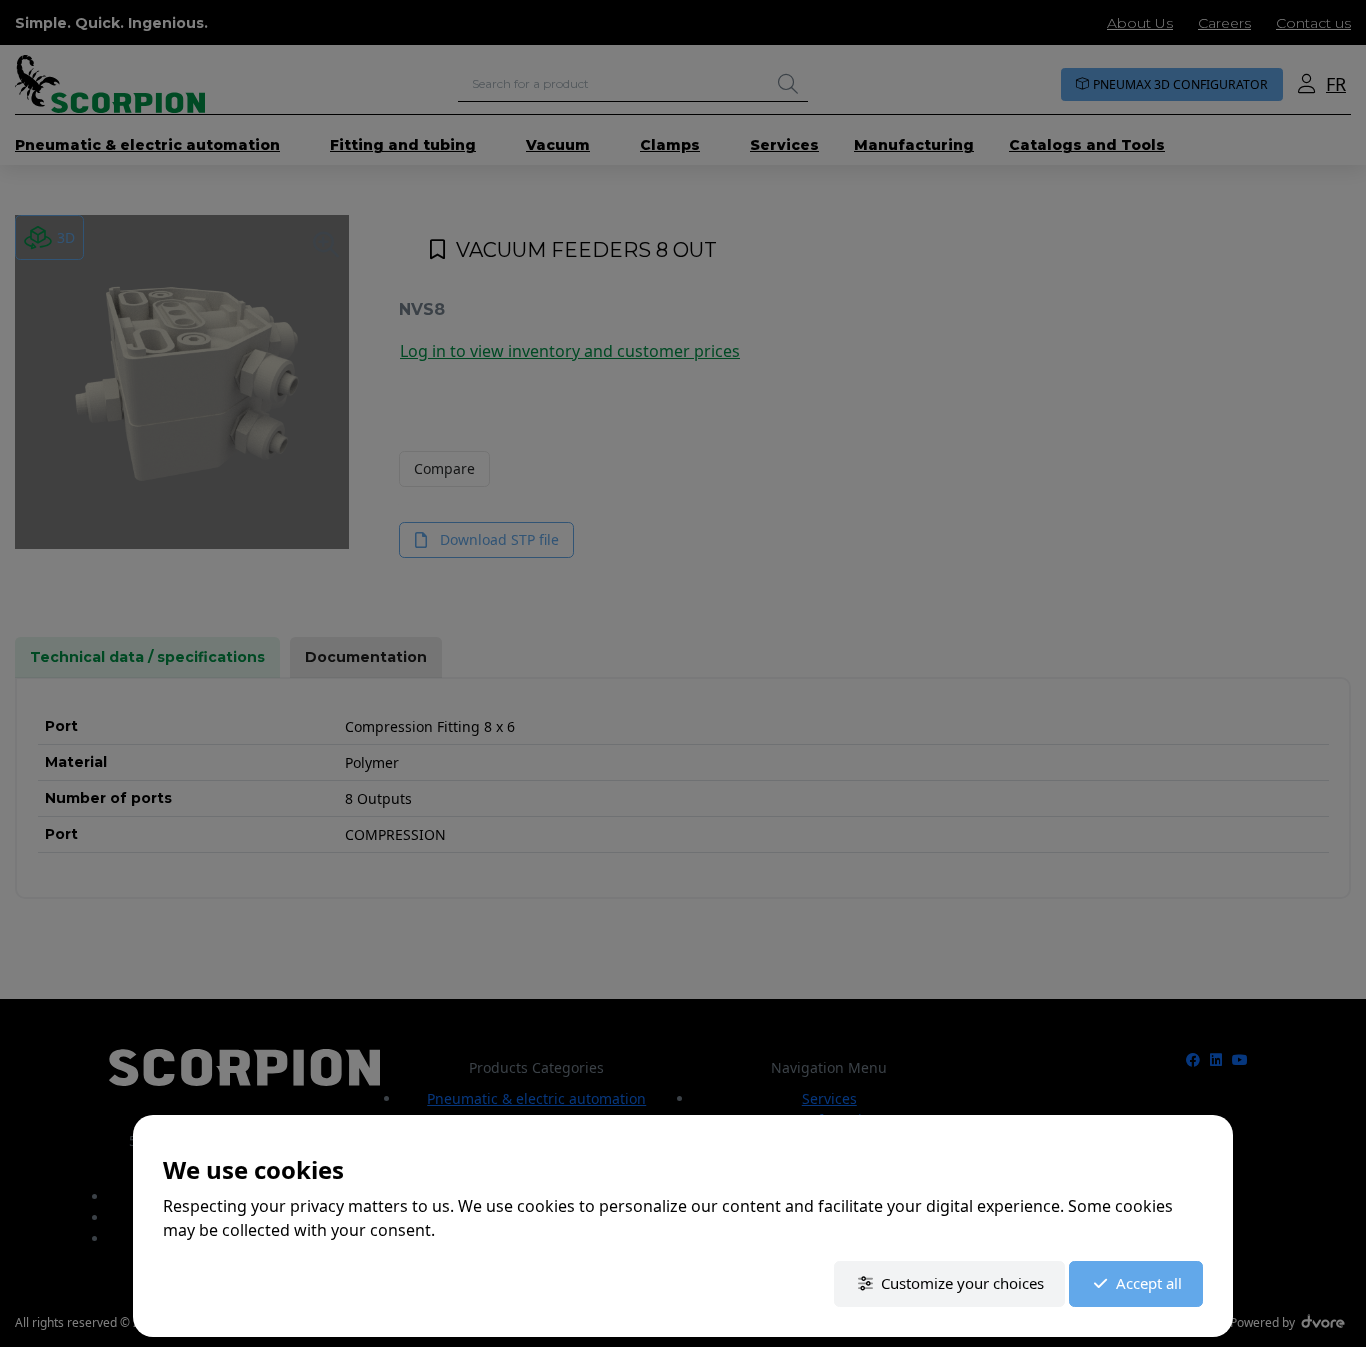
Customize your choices (962, 1283)
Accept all (1149, 1283)
